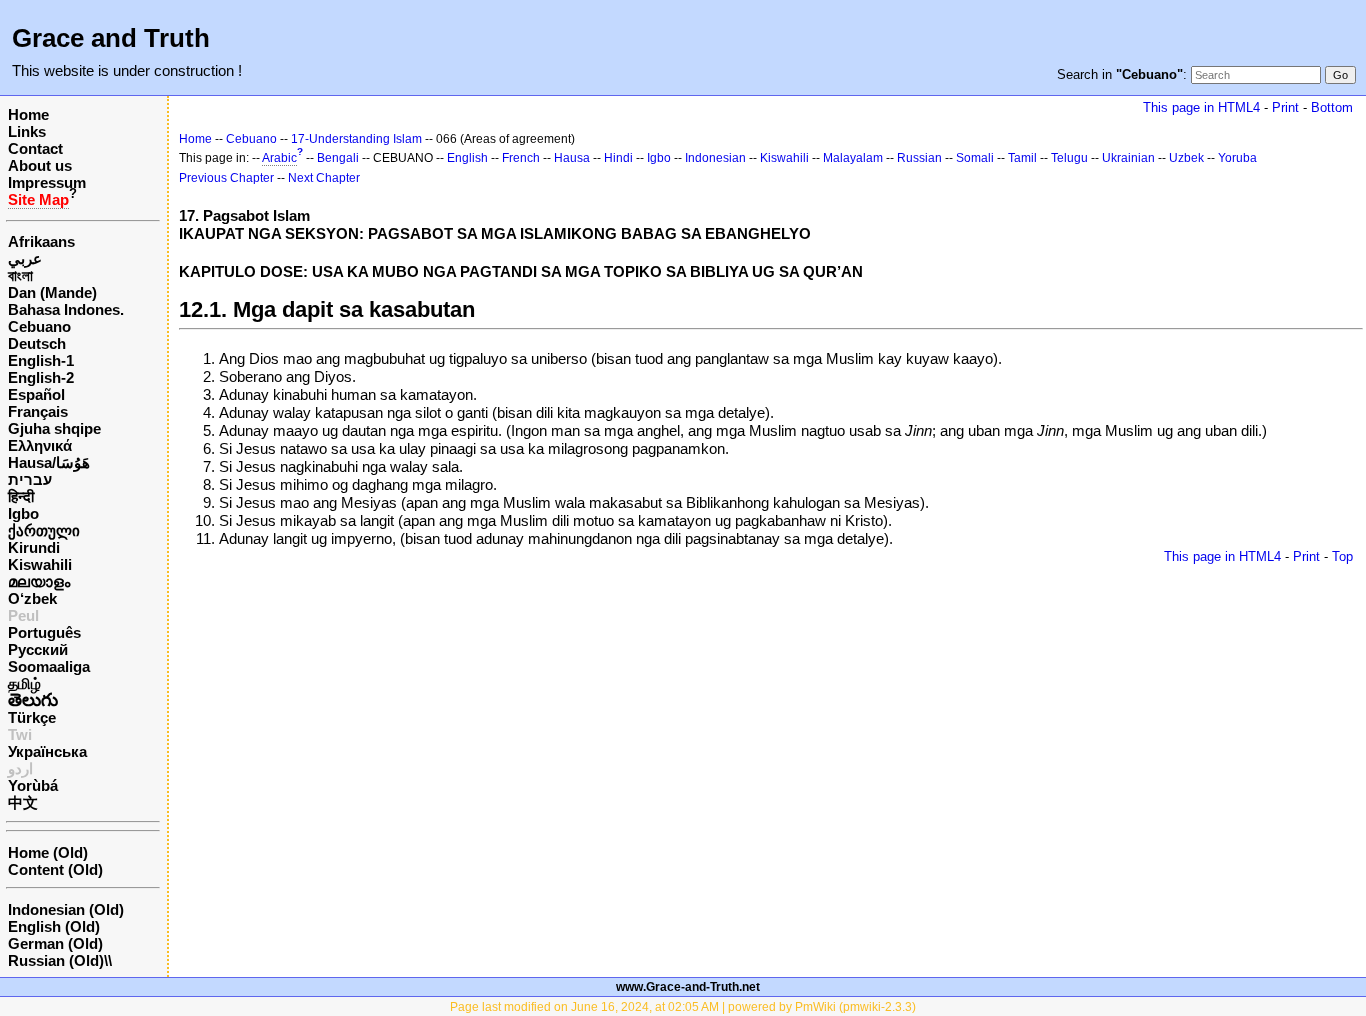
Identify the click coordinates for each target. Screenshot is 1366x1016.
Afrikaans (41, 241)
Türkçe (32, 717)
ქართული (44, 530)
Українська (47, 751)
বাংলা (20, 275)
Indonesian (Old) (66, 909)
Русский (38, 649)
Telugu (1069, 158)
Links (27, 131)
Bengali (338, 158)
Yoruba (1237, 158)
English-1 (41, 360)
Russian (919, 158)
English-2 (41, 377)
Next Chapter (324, 178)
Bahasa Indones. (66, 309)
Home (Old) (48, 852)
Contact (35, 148)
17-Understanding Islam (356, 139)
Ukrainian (1128, 158)
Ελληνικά (40, 445)
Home (28, 114)
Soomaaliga (49, 666)
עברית (30, 479)
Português (44, 632)
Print (1285, 107)
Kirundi (34, 547)
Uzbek (1186, 158)
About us (40, 165)
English (467, 158)
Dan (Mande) (52, 292)
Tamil (1022, 158)
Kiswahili (40, 564)
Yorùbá (33, 785)
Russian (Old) (56, 960)
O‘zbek (32, 598)
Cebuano (39, 326)
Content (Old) (55, 869)
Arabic (279, 158)
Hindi (618, 158)
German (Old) (55, 943)
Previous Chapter (226, 178)
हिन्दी (21, 496)
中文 (23, 802)
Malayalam (853, 158)
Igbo (23, 513)
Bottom (1332, 107)
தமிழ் (24, 683)
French (521, 158)
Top (1342, 556)
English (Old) (54, 926)
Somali (975, 158)
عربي (25, 258)
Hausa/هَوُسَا (49, 462)
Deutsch (37, 343)
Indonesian (715, 158)
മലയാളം (39, 581)
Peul (23, 615)
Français (38, 411)
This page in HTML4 (1201, 107)
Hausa (572, 158)
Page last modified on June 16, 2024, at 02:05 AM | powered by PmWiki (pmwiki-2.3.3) (683, 1007)
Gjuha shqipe (54, 428)
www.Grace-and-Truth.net (688, 987)
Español (36, 394)
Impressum (47, 182)
